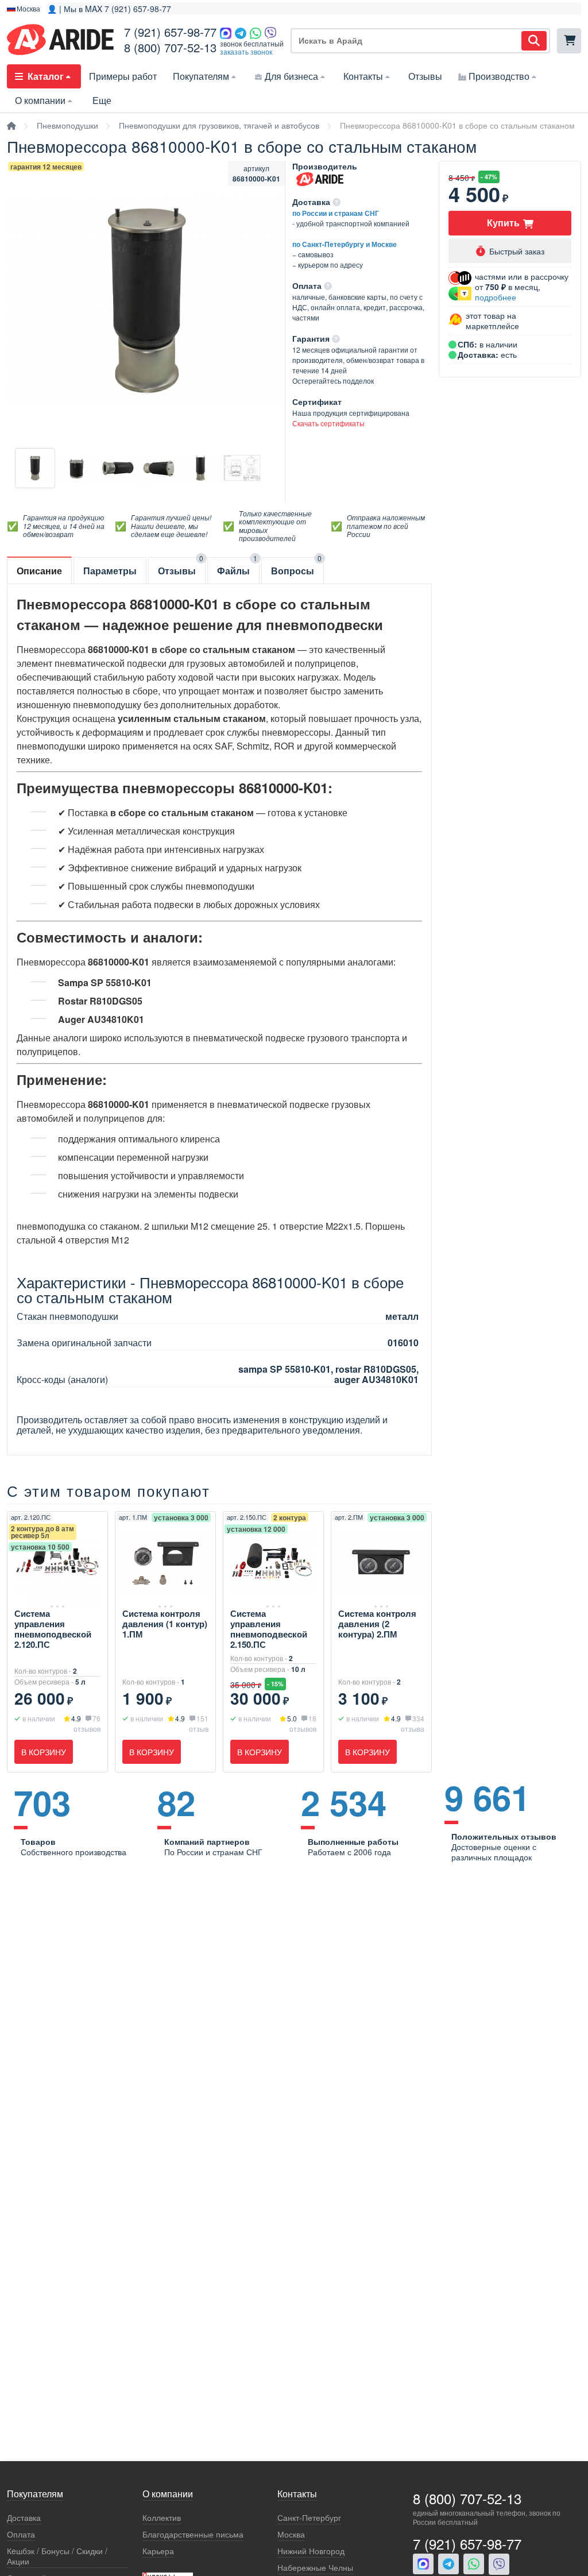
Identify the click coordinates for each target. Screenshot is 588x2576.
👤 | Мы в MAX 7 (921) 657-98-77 (109, 9)
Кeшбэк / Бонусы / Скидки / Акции (57, 2556)
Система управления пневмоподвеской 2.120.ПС (53, 1629)
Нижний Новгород (311, 2551)
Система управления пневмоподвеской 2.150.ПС (269, 1629)
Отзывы (425, 76)
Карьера (158, 2551)
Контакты (363, 76)
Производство (499, 76)
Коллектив (162, 2518)
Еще (102, 100)
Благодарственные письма (193, 2534)
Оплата (21, 2534)
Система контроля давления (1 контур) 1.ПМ (165, 1624)
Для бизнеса (291, 76)
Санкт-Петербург (309, 2518)
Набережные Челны (315, 2568)
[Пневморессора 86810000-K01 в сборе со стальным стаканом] (35, 468)
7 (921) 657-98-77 (170, 32)
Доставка (24, 2518)
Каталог (46, 76)
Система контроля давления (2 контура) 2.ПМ (377, 1624)
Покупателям (201, 76)
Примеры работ (123, 76)
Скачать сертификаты (328, 423)
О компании (40, 100)
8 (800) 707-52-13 (170, 47)
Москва (291, 2534)
